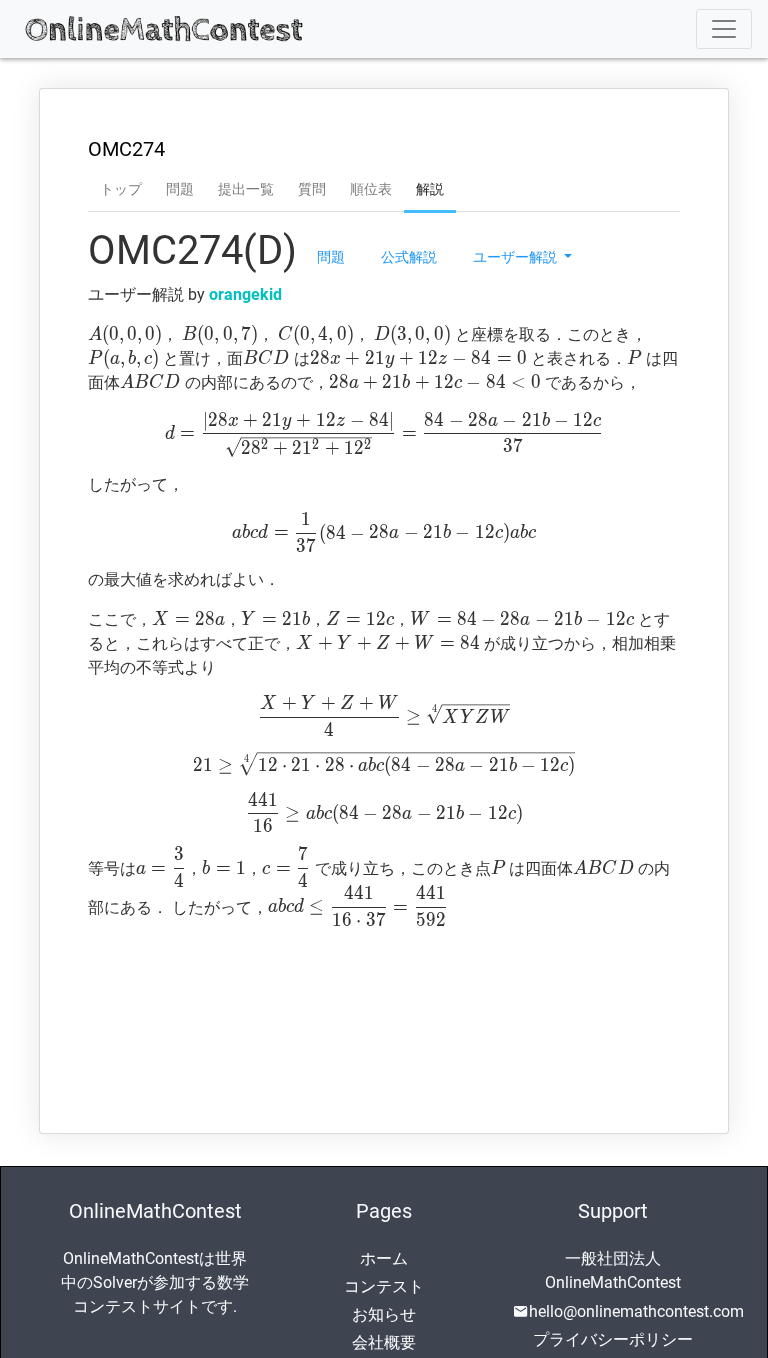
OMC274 (126, 149)
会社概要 (384, 1342)
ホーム (384, 1258)
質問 (312, 189)
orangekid (245, 294)
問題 (180, 189)
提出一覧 (246, 189)
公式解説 (409, 256)
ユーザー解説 (516, 256)
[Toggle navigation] (724, 29)
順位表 (371, 189)
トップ (121, 189)
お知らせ (384, 1314)
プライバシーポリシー (613, 1339)
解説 (430, 189)
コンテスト (384, 1286)
